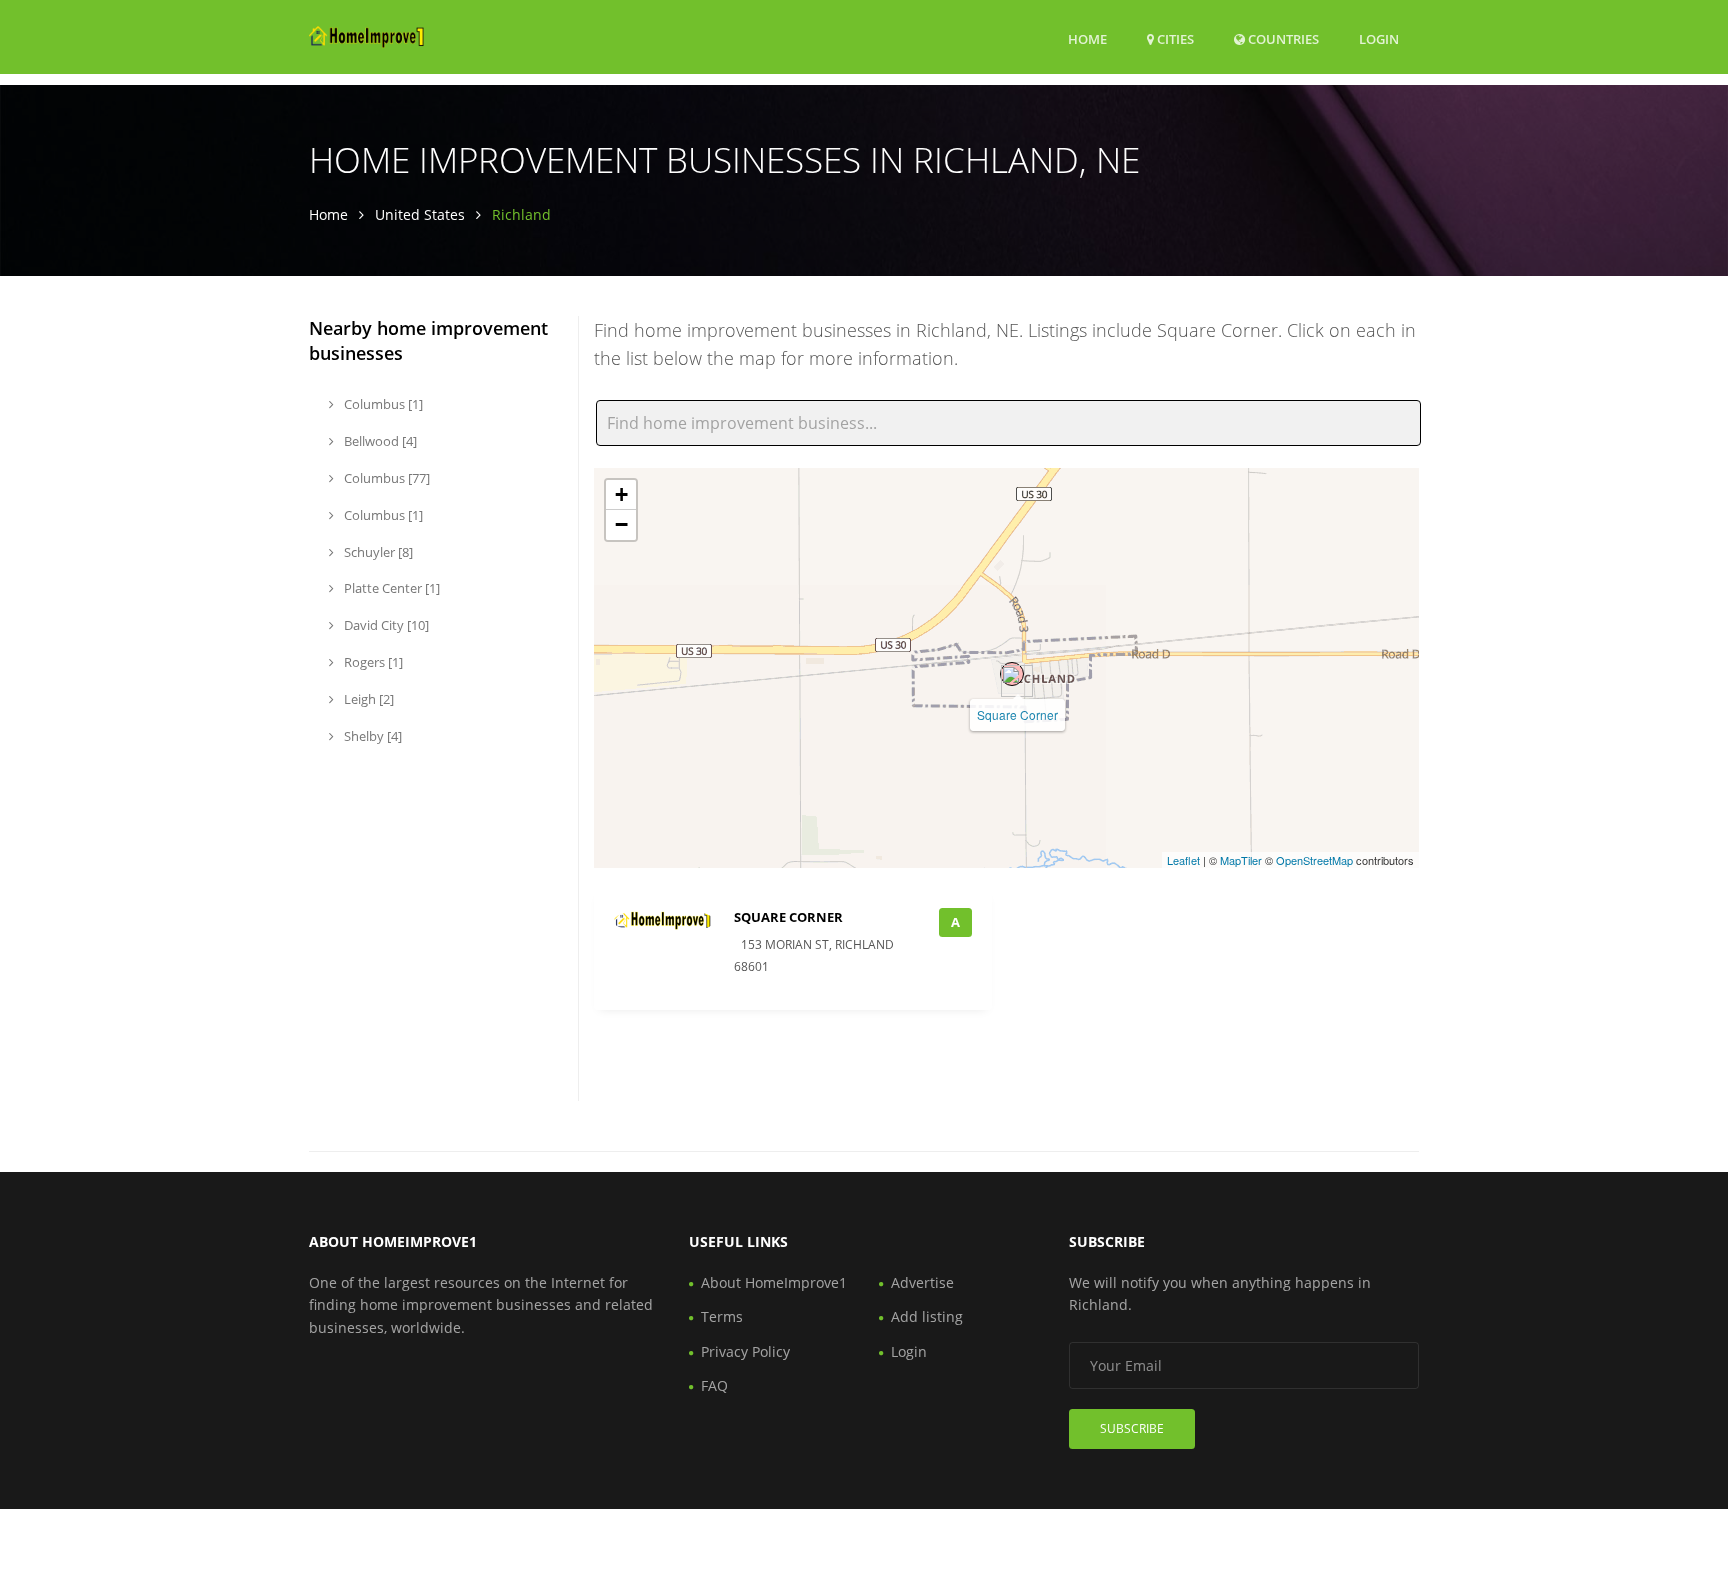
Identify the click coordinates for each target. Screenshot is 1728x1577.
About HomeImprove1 (774, 1282)
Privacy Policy (745, 1351)
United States (420, 214)
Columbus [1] (382, 404)
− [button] (621, 524)
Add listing (927, 1316)
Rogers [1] (372, 662)
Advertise (922, 1282)
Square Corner (1017, 714)
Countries (1282, 38)
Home (1087, 39)
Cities (1174, 39)
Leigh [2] (367, 699)
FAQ (714, 1385)
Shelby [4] (371, 736)
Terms (722, 1316)
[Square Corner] (1012, 674)
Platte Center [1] (390, 588)
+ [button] (621, 494)
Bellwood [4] (379, 441)
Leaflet (1183, 860)
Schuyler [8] (377, 552)
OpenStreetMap (1314, 860)
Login (1379, 38)
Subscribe (1132, 1428)
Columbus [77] (385, 478)
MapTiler (1241, 860)
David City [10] (385, 625)
